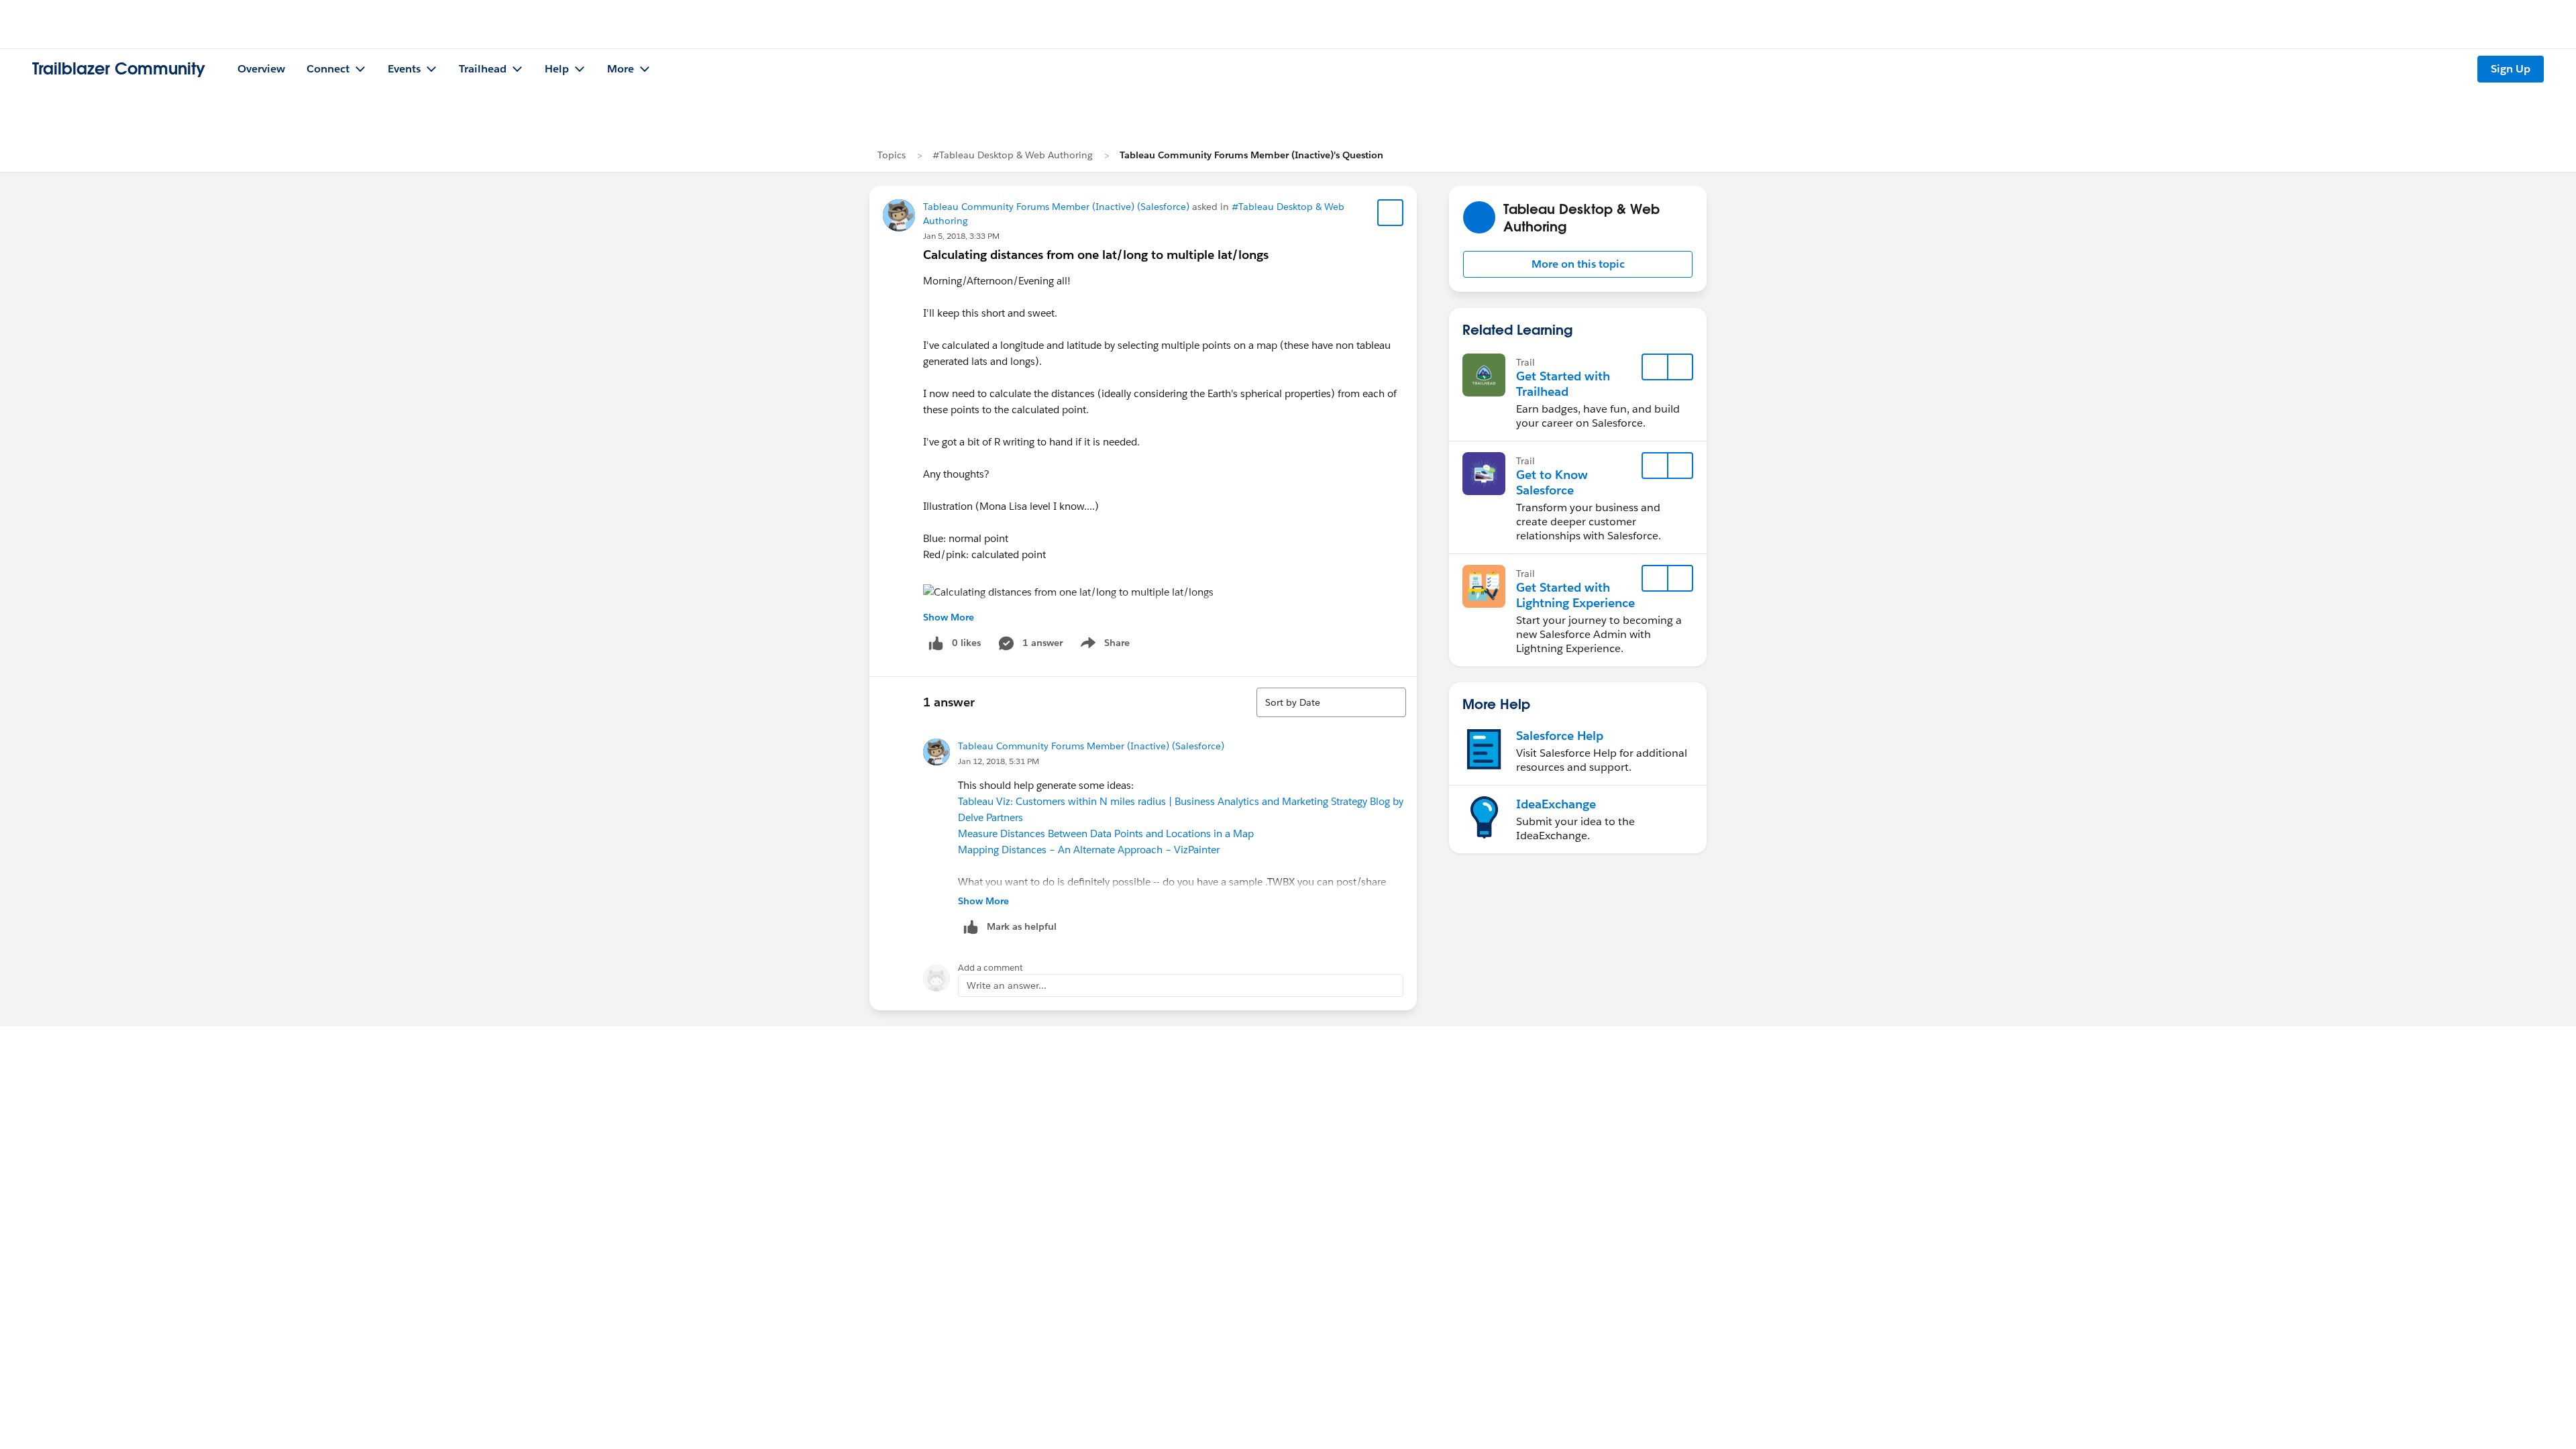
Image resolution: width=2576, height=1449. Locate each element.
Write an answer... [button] (1007, 985)
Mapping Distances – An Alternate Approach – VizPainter (1089, 850)
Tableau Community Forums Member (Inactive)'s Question (1251, 155)
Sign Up (2511, 69)
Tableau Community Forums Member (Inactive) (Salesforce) (1056, 207)
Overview (261, 69)
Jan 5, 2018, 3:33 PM (961, 236)
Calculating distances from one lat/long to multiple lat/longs (1096, 255)
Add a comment (990, 968)
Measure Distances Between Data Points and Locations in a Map (1106, 834)
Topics (892, 155)
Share (1103, 645)
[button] (1578, 264)
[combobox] (1331, 702)
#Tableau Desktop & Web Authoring (1013, 155)
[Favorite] (1391, 213)
